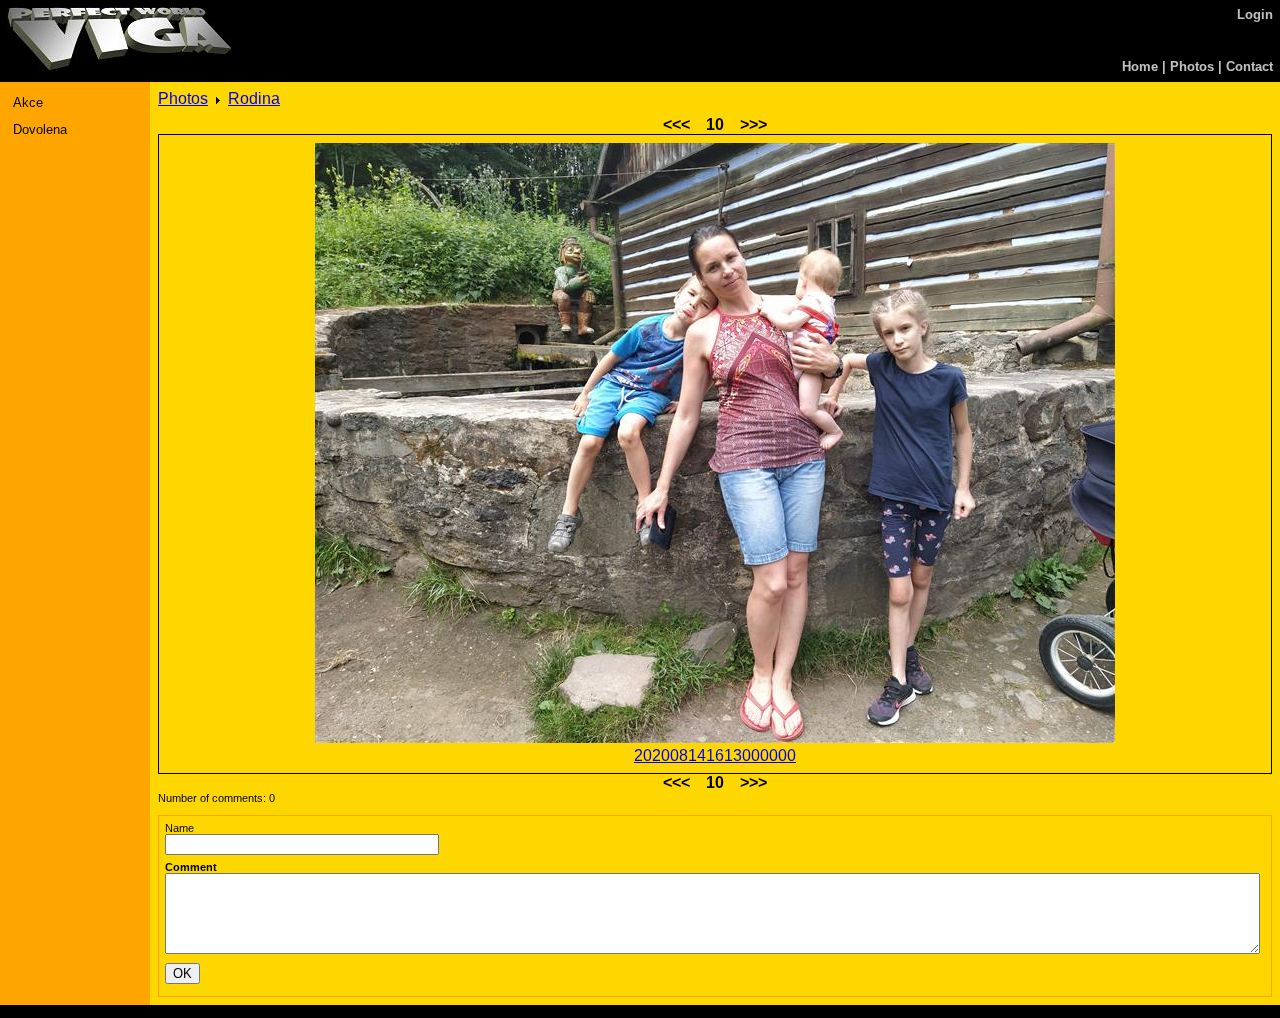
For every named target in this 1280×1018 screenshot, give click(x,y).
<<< (676, 124)
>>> (753, 124)
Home (1140, 66)
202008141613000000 (715, 755)
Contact (1249, 66)
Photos (1192, 66)
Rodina (254, 98)
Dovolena (40, 129)
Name (179, 828)
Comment (191, 867)
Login (1255, 14)
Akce (28, 102)
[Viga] (119, 66)
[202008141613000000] (715, 445)
